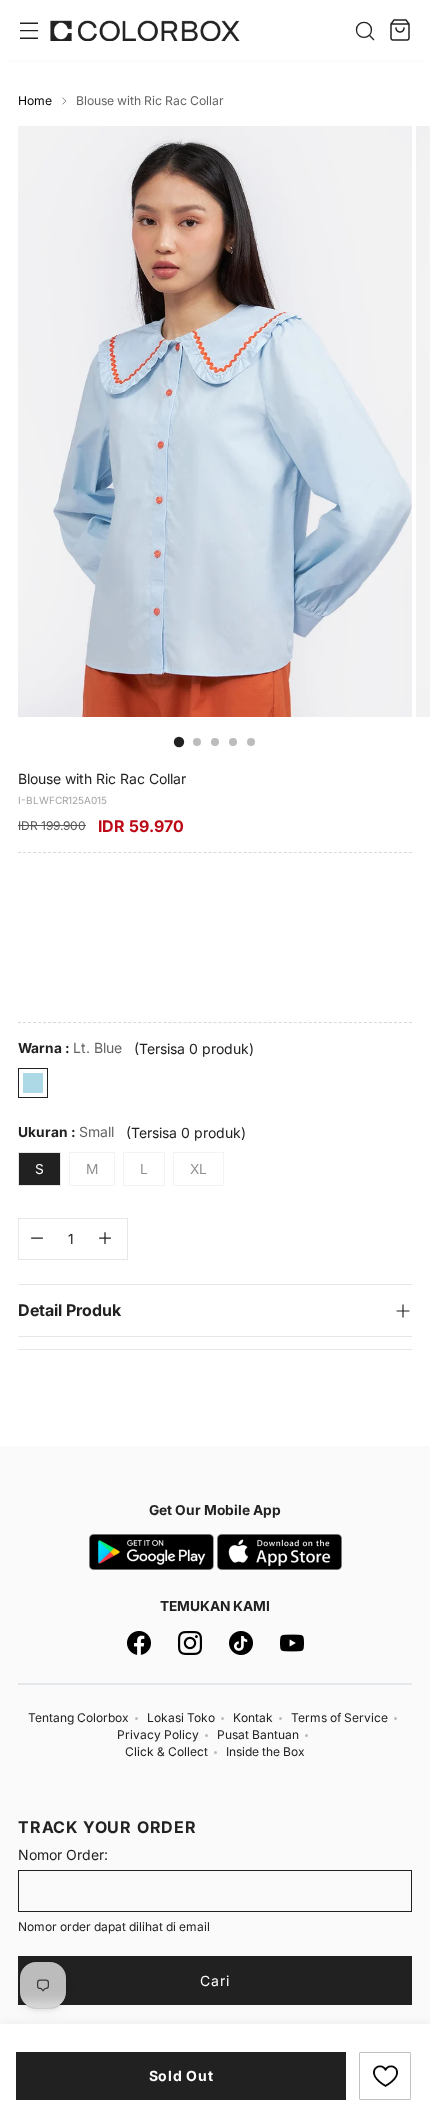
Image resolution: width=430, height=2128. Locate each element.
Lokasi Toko (181, 1717)
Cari (215, 1980)
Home (35, 100)
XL (198, 1169)
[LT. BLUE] (33, 1083)
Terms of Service (339, 1717)
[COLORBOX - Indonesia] (145, 30)
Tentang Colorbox (78, 1717)
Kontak (253, 1717)
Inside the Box (265, 1751)
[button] (385, 2076)
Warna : (70, 1047)
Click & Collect (166, 1751)
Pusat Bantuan (258, 1734)
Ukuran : (66, 1131)
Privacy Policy (158, 1734)
